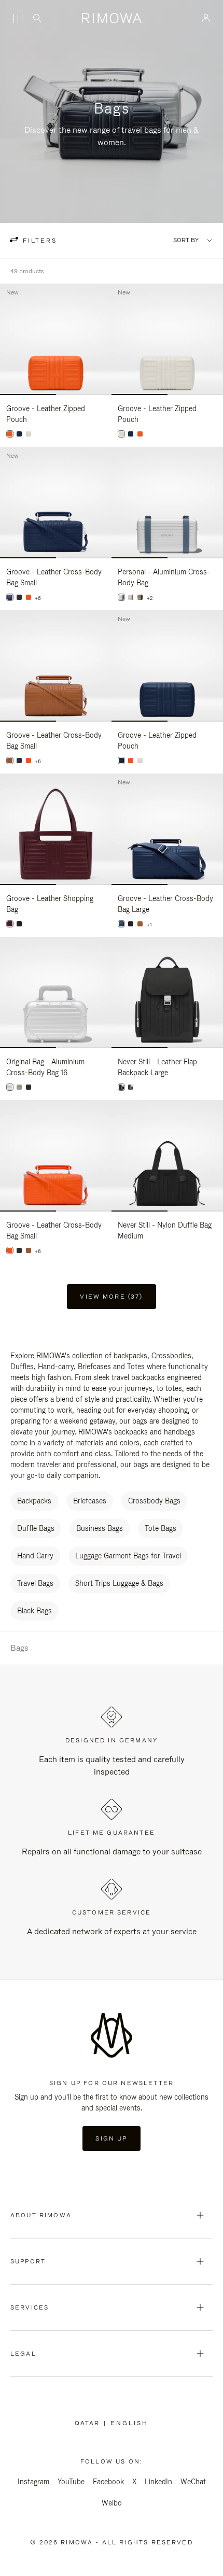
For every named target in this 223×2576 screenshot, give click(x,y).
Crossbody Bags (154, 1501)
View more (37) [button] (111, 1297)
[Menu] (18, 19)
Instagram (33, 2482)
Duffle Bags (36, 1528)
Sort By (186, 240)
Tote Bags (161, 1528)
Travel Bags (35, 1583)
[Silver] (131, 597)
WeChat (193, 2482)
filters (38, 241)
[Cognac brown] (10, 761)
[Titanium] (140, 597)
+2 (150, 598)
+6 (38, 598)
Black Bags (34, 1611)
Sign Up (111, 2138)
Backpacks (34, 1501)
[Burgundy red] (10, 924)
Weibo (112, 2503)
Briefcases (90, 1501)
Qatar (89, 2423)
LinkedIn (158, 2482)
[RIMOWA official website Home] (112, 18)
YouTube (71, 2482)
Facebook (108, 2482)
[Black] (19, 597)
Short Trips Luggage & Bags (119, 1583)
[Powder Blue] (121, 597)
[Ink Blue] (19, 434)
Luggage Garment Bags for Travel (128, 1556)
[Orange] (10, 434)
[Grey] (131, 1087)
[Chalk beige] (29, 434)
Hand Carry (35, 1556)
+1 (149, 925)
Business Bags (100, 1528)
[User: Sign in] (206, 18)
